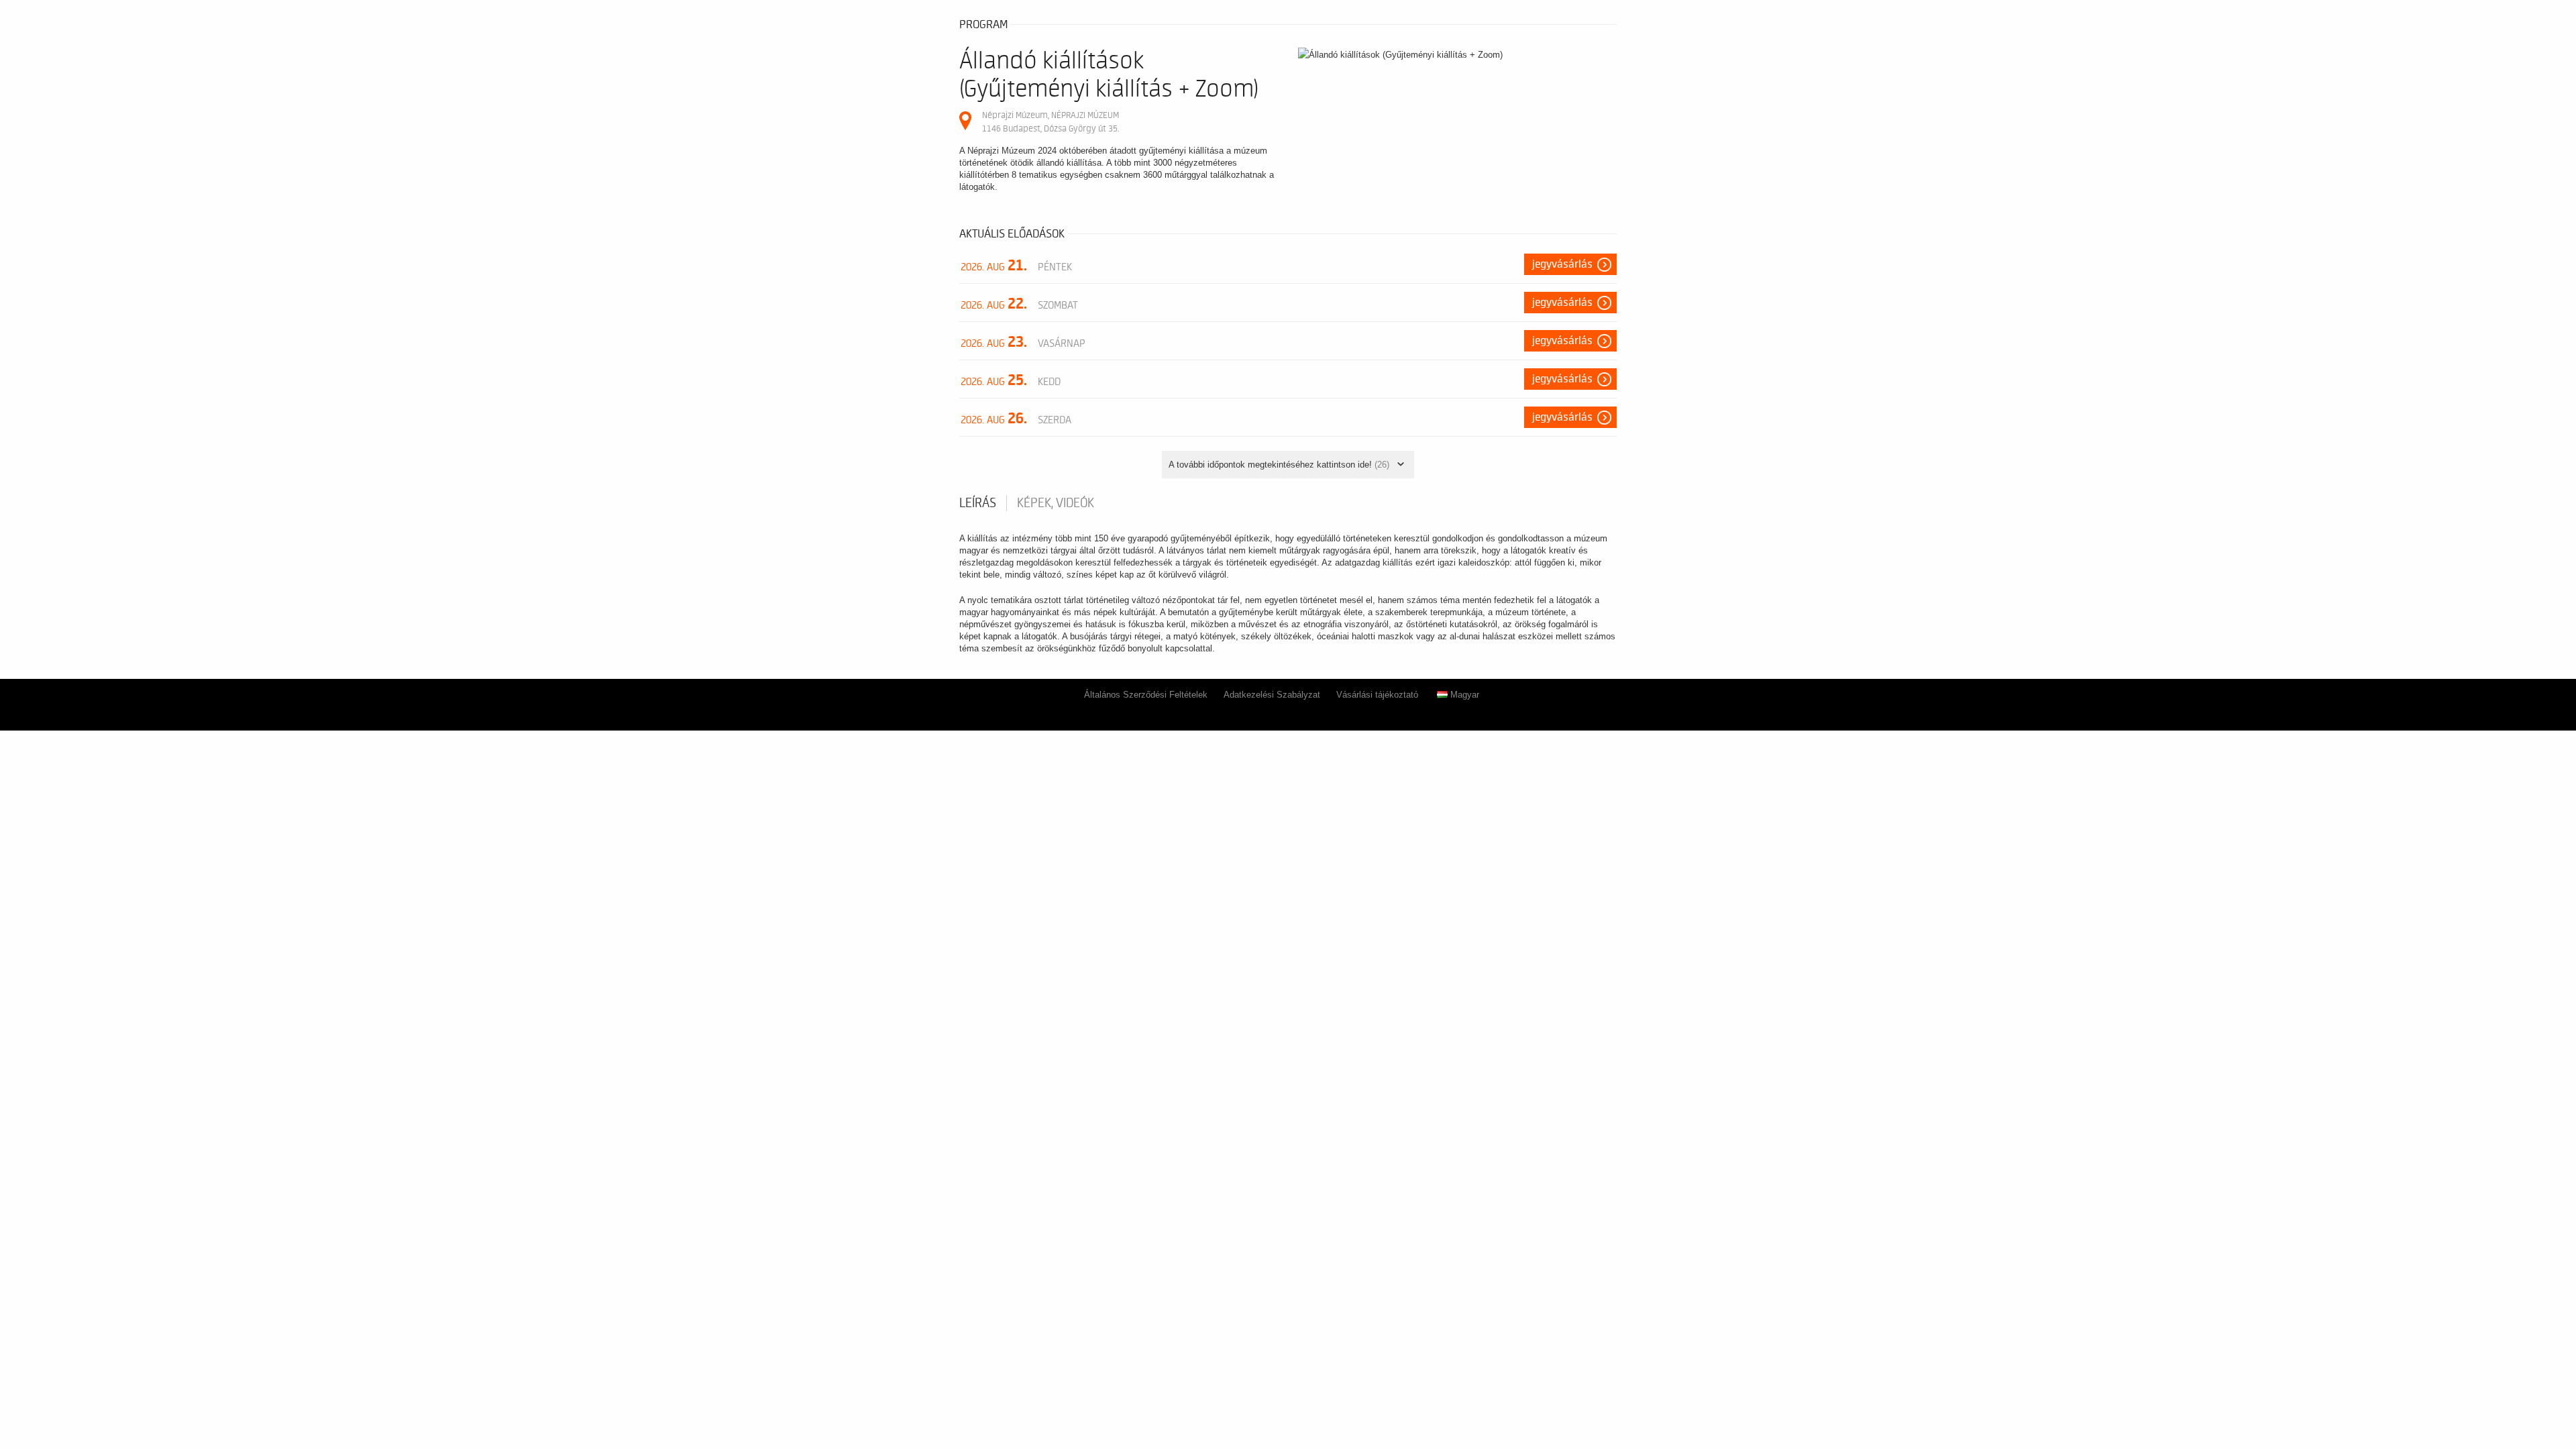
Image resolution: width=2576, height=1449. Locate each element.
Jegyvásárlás (1562, 264)
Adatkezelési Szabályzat (1272, 695)
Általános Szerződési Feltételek (1146, 695)
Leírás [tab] (978, 503)
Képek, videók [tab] (1056, 503)
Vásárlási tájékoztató (1377, 695)
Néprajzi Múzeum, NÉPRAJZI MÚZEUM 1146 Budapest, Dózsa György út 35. (1051, 122)
